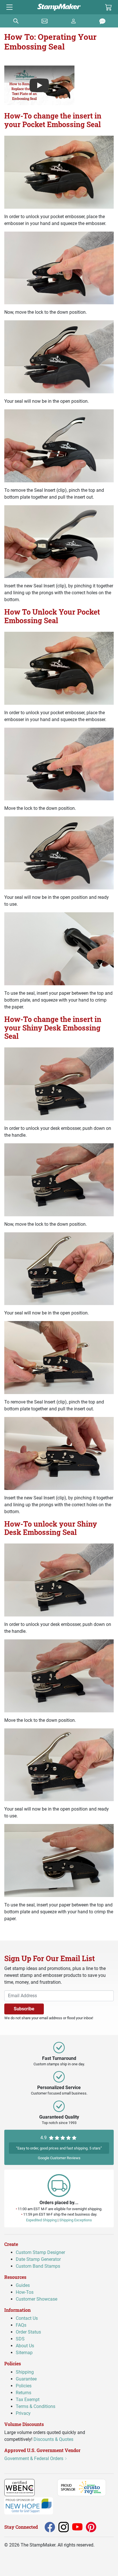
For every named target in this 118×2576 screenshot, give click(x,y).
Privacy (23, 2413)
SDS (20, 2339)
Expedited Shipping (41, 2220)
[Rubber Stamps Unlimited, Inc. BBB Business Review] (47, 2487)
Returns (23, 2392)
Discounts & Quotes (53, 2439)
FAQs (21, 2325)
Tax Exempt (28, 2399)
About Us (25, 2346)
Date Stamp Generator (38, 2259)
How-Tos (25, 2292)
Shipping (25, 2372)
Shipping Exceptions (76, 2220)
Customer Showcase (37, 2299)
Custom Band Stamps (38, 2266)
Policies (24, 2385)
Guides (23, 2285)
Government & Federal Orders (34, 2458)
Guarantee (26, 2379)
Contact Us (27, 2318)
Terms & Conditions (36, 2406)
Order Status (28, 2332)
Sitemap (24, 2353)
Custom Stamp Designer (40, 2252)
